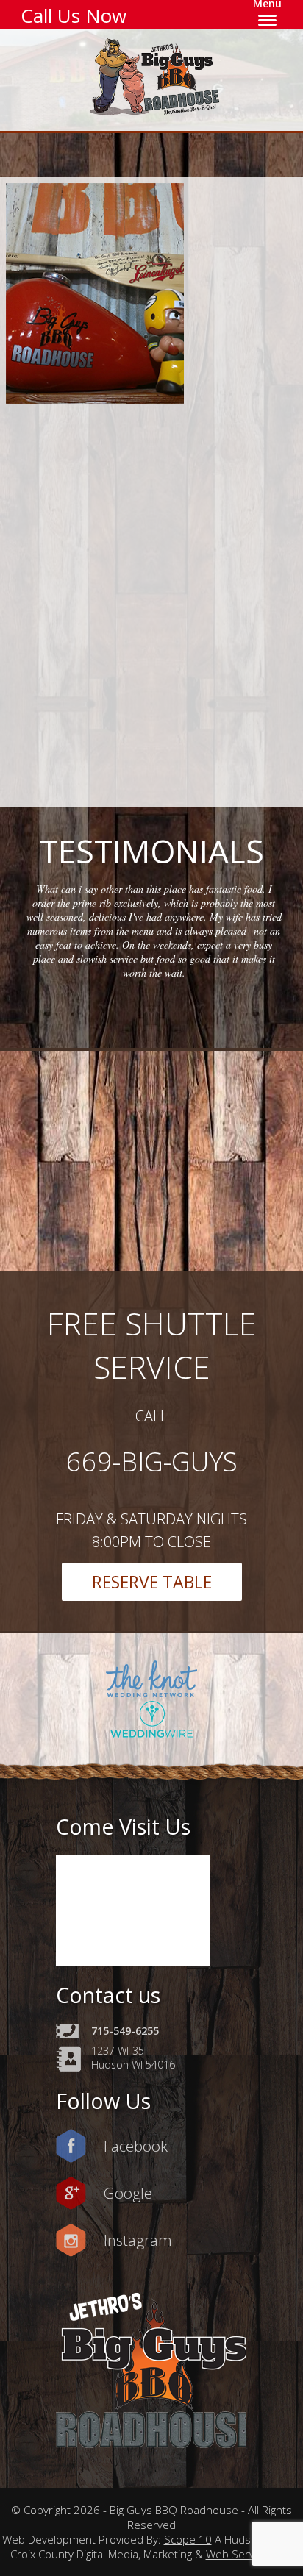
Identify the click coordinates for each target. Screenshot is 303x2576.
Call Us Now (74, 15)
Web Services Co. (250, 2554)
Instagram (138, 2240)
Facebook (136, 2146)
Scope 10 (188, 2539)
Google (128, 2193)
